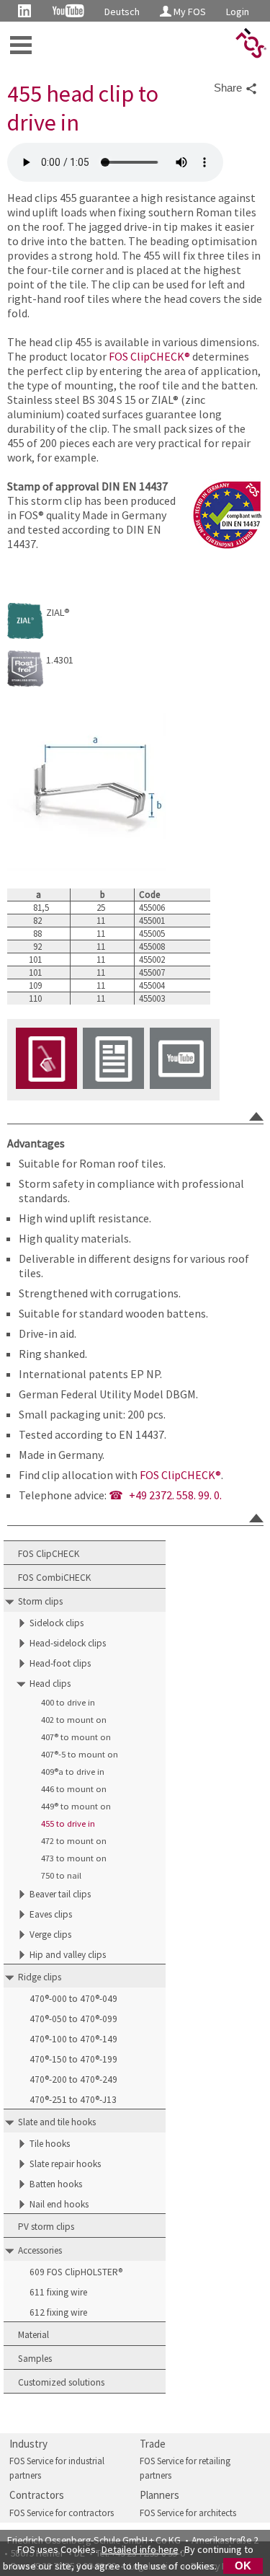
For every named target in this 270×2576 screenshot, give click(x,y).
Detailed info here (140, 2549)
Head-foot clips (60, 1663)
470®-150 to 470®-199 (73, 2059)
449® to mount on (76, 1806)
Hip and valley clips (68, 1955)
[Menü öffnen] (21, 45)
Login (238, 12)
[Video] (180, 1060)
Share (229, 88)
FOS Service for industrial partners (57, 2468)
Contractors (37, 2495)
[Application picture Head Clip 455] (46, 1060)
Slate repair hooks (65, 2164)
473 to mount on (74, 1858)
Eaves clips (51, 1914)
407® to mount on (76, 1737)
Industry (28, 2444)
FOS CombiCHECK (54, 1578)
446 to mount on (74, 1789)
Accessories (40, 2250)
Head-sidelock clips (68, 1643)
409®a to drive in (73, 1772)
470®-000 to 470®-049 (73, 1999)
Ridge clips (40, 1977)
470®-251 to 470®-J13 (73, 2100)
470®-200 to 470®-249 (73, 2079)
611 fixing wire (58, 2292)
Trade (153, 2444)
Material (33, 2335)
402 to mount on (74, 1720)
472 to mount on (74, 1841)
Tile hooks (50, 2144)
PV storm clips (46, 2227)
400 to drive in (68, 1702)
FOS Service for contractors (62, 2513)
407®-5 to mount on (80, 1754)
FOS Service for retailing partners (185, 2468)
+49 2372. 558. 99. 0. (175, 1495)
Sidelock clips (57, 1623)
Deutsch (122, 12)
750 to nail (61, 1875)
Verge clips (50, 1935)
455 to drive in (68, 1823)
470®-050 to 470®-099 (73, 2019)
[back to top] (256, 1116)
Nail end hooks (59, 2204)
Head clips (50, 1684)
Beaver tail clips (60, 1894)
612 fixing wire (58, 2312)
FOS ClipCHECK (49, 1554)
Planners (159, 2495)
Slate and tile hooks (57, 2122)
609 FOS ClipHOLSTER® (76, 2272)
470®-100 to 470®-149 (73, 2039)
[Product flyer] (113, 1060)
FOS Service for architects (188, 2513)
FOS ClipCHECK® (149, 356)
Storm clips (40, 1601)
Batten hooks (56, 2184)
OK (243, 2566)
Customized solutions (61, 2382)
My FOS (189, 12)
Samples (35, 2359)
